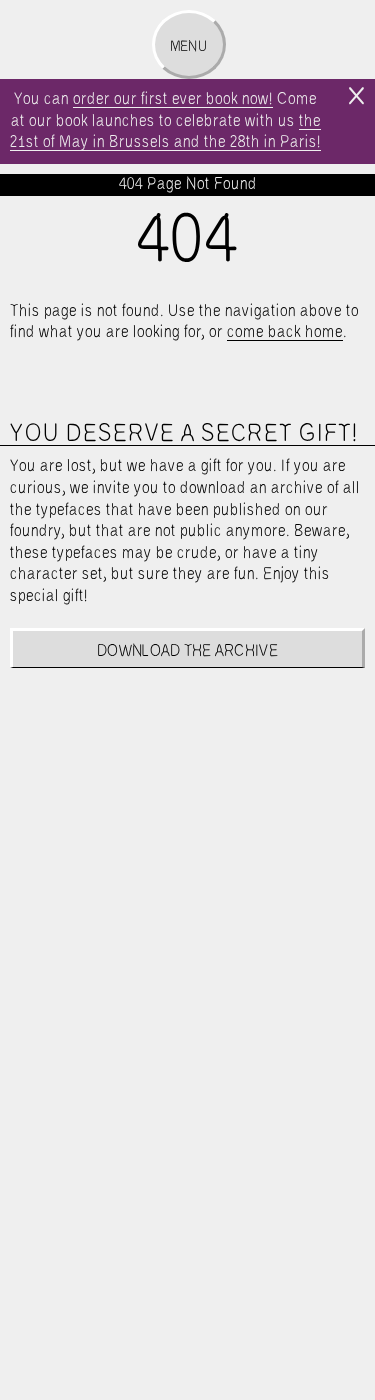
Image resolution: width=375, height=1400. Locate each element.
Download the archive (187, 651)
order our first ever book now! (173, 99)
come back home (285, 332)
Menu (188, 47)
